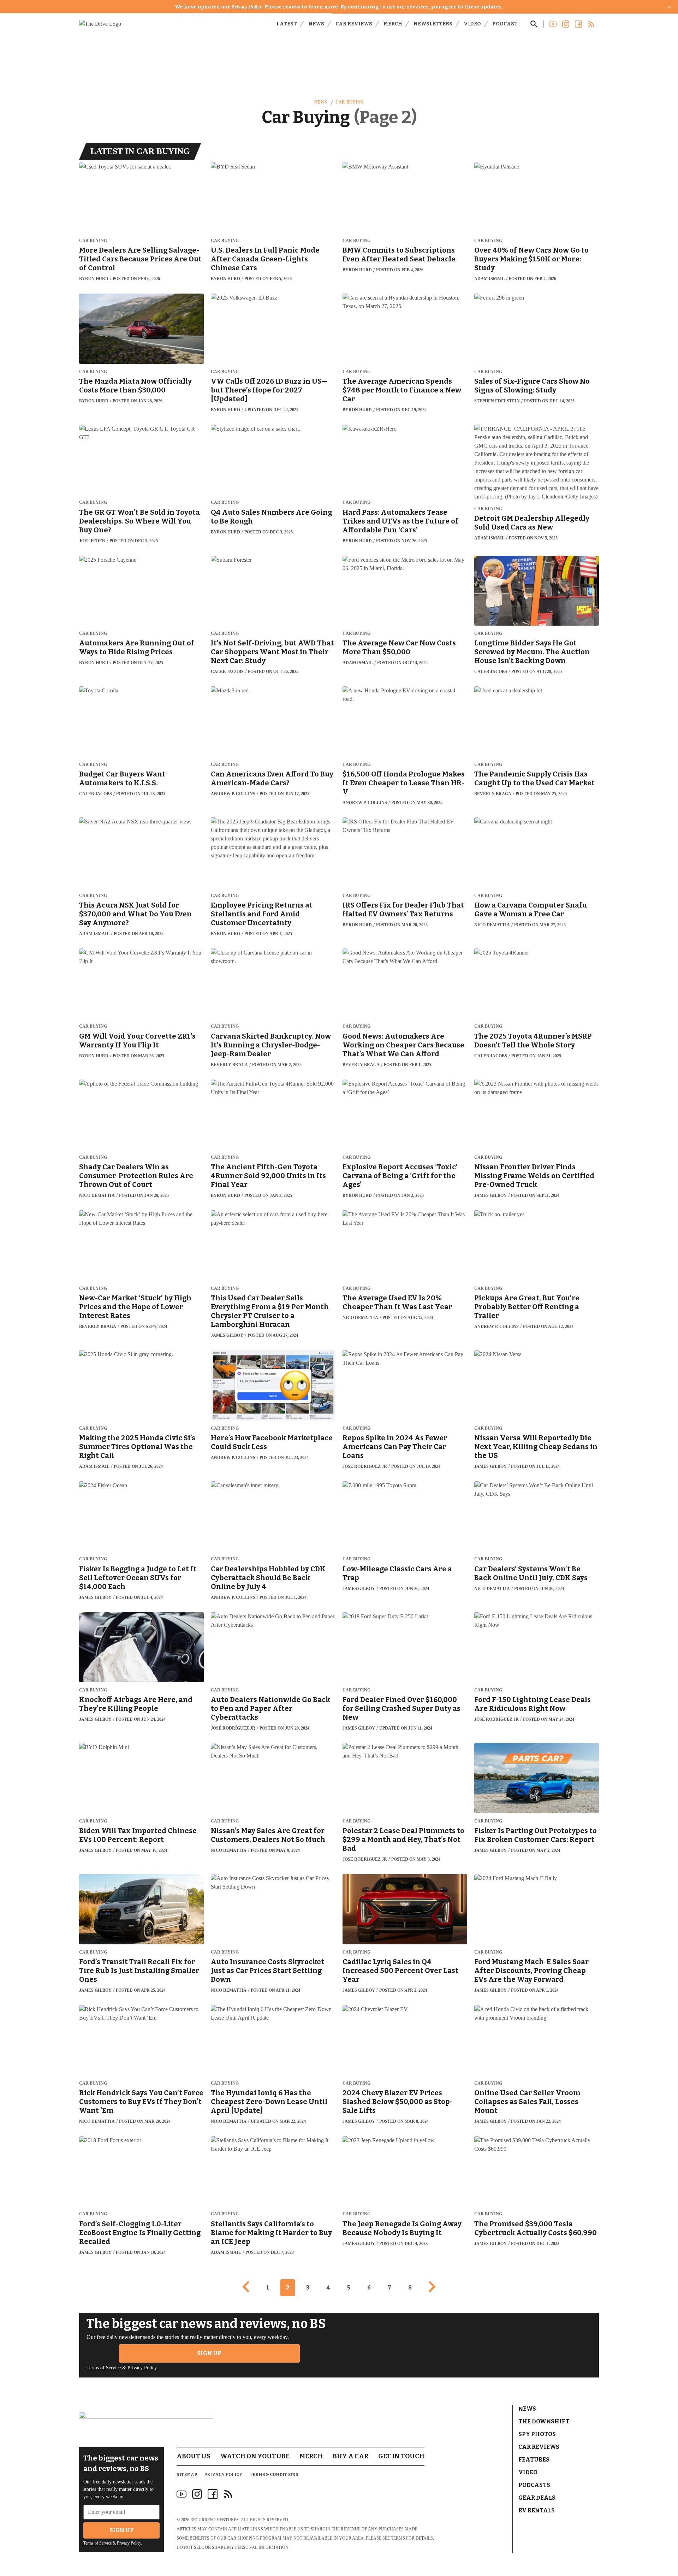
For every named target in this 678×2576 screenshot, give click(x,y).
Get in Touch (401, 2456)
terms (398, 2538)
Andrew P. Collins (233, 794)
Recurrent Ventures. (215, 2520)
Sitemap (187, 2475)
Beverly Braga (493, 794)
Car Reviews (354, 24)
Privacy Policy (247, 7)
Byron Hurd (94, 279)
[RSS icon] (228, 2494)
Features (534, 2460)
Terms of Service (104, 2368)
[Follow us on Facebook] (578, 24)
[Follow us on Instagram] (566, 24)
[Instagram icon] (197, 2494)
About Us (194, 2456)
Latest (287, 24)
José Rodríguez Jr (365, 1466)
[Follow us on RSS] (591, 24)
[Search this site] (534, 24)
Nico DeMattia (492, 925)
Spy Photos (537, 2434)
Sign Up (209, 2353)
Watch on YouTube (255, 2456)
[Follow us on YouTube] (553, 24)
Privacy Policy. (142, 2368)
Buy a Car (350, 2456)
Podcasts (534, 2485)
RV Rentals (537, 2510)
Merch (393, 24)
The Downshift (544, 2421)
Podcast (505, 24)
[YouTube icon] (182, 2494)
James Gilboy (490, 1195)
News (316, 24)
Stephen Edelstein (497, 401)
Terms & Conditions (274, 2475)
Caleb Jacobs (227, 672)
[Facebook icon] (213, 2494)
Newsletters (433, 24)
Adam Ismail (489, 279)
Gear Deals (537, 2498)
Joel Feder (92, 541)
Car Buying (349, 102)
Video (472, 24)
